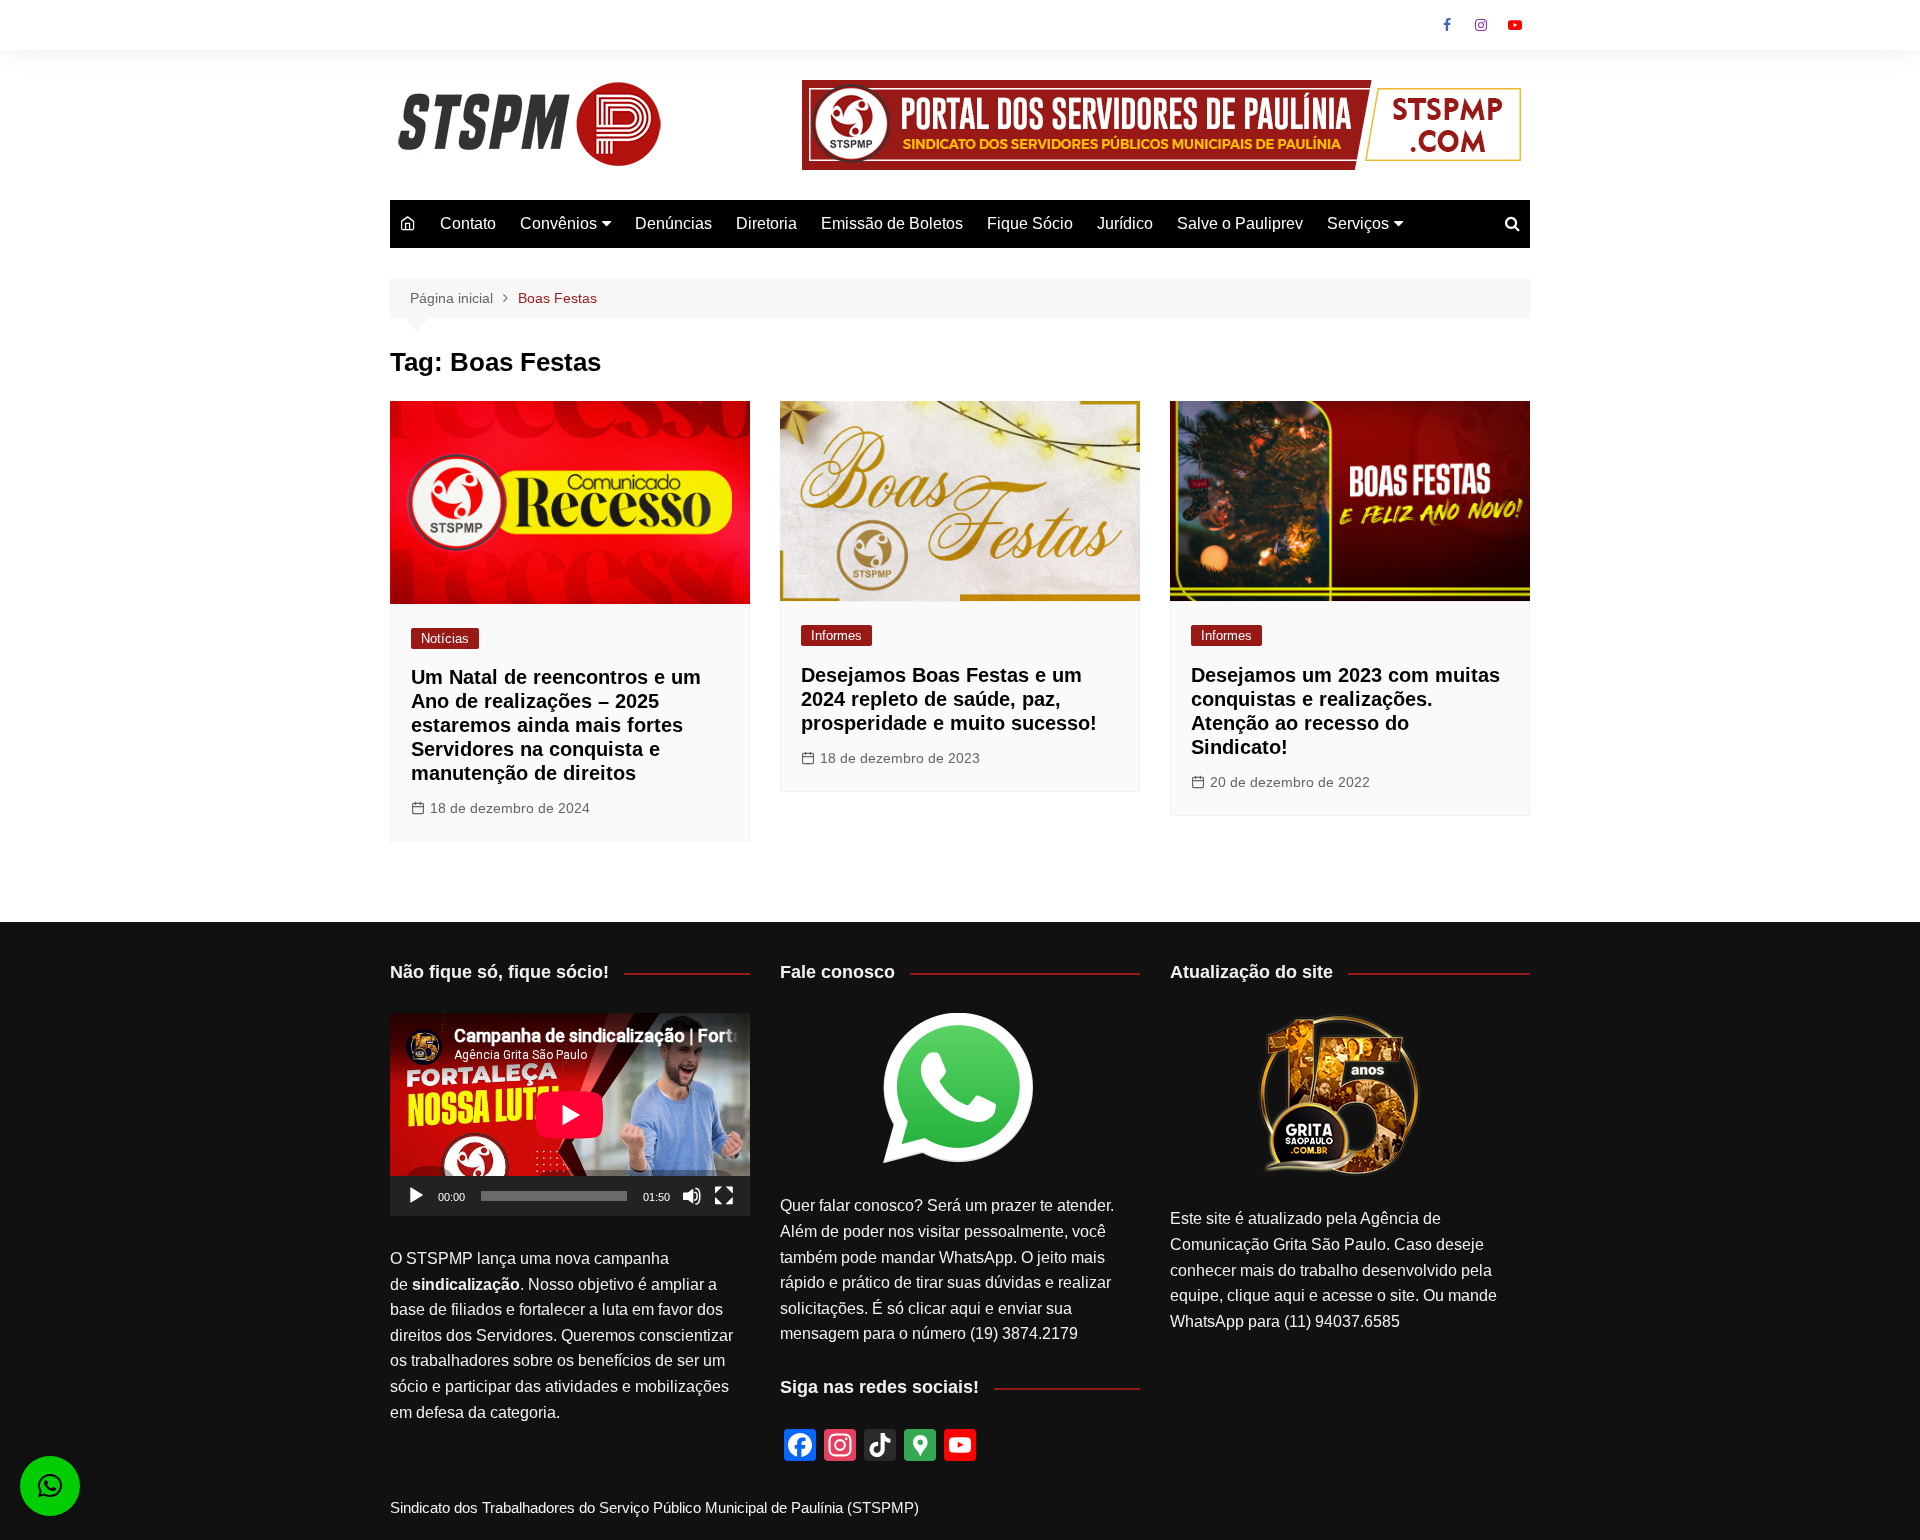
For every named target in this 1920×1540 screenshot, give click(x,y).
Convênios (558, 223)
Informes (836, 635)
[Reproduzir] (416, 1196)
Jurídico (1125, 223)
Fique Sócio (1030, 223)
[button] (50, 1486)
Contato (468, 223)
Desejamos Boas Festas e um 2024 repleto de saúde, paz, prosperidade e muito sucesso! (949, 699)
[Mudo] (692, 1196)
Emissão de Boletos (892, 223)
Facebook (1447, 25)
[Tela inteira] (724, 1196)
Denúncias (673, 223)
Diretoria (766, 223)
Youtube (1515, 25)
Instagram (1481, 25)
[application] (570, 1114)
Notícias (445, 638)
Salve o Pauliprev (1240, 223)
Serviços (1358, 223)
